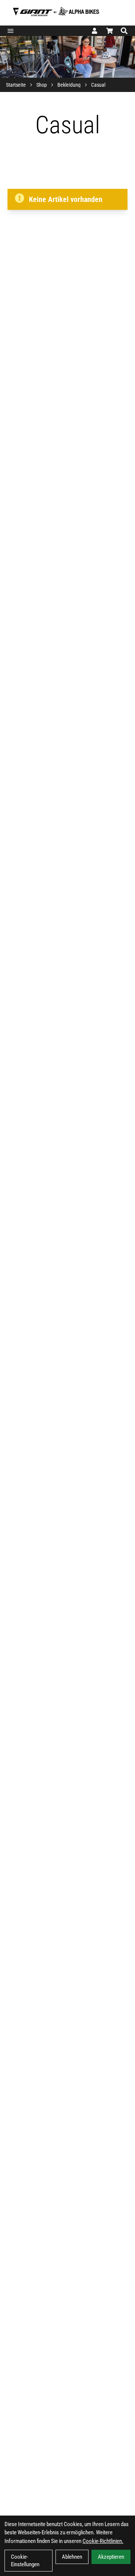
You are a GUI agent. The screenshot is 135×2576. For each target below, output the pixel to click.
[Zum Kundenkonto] (94, 31)
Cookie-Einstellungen (25, 2561)
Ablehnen (72, 2557)
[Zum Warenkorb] (109, 31)
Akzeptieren (111, 2557)
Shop (42, 85)
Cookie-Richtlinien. (103, 2541)
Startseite (16, 85)
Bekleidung (69, 85)
